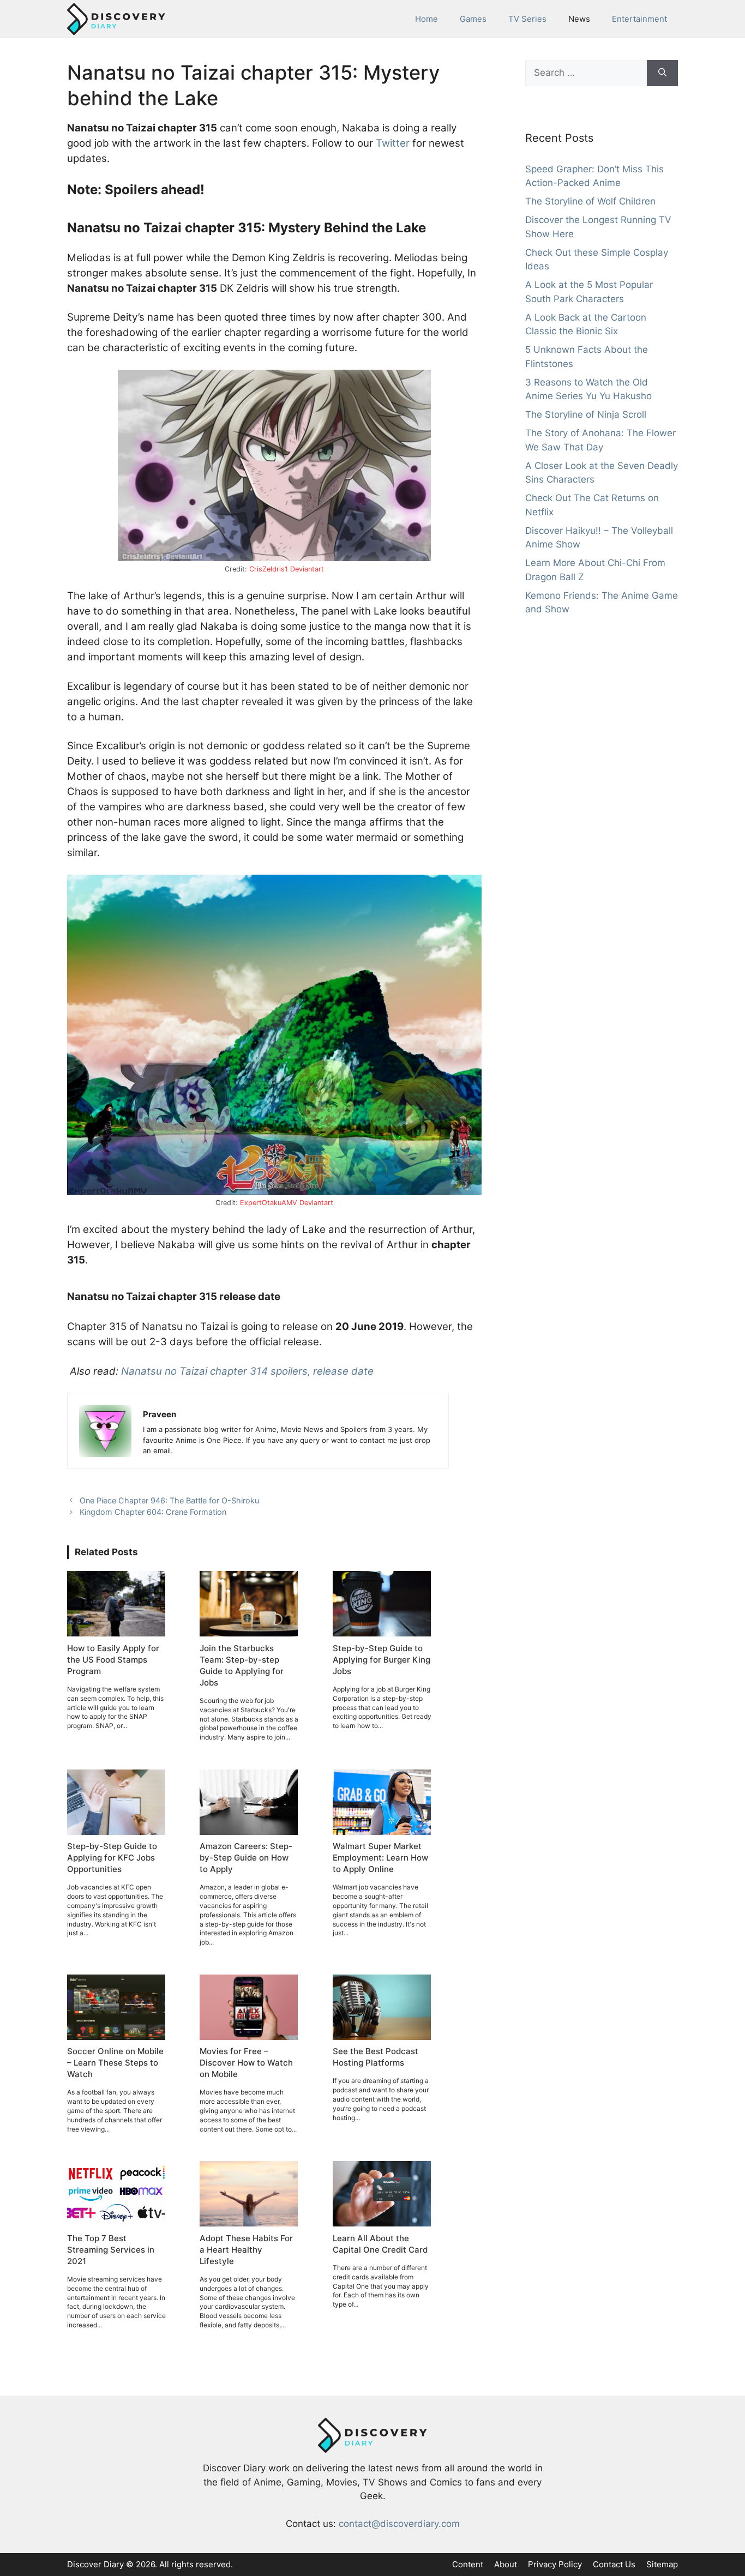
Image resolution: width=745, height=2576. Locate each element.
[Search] (662, 73)
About (506, 2564)
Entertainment (639, 19)
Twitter (393, 143)
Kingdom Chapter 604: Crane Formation (153, 1512)
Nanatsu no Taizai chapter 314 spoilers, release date (247, 1371)
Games (473, 19)
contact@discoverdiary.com (399, 2524)
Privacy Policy (555, 2564)
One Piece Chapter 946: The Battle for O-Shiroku (169, 1500)
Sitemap (662, 2564)
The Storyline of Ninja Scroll (586, 414)
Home (426, 19)
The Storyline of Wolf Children (590, 201)
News (579, 19)
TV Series (527, 19)
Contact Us (614, 2564)
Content (468, 2564)
